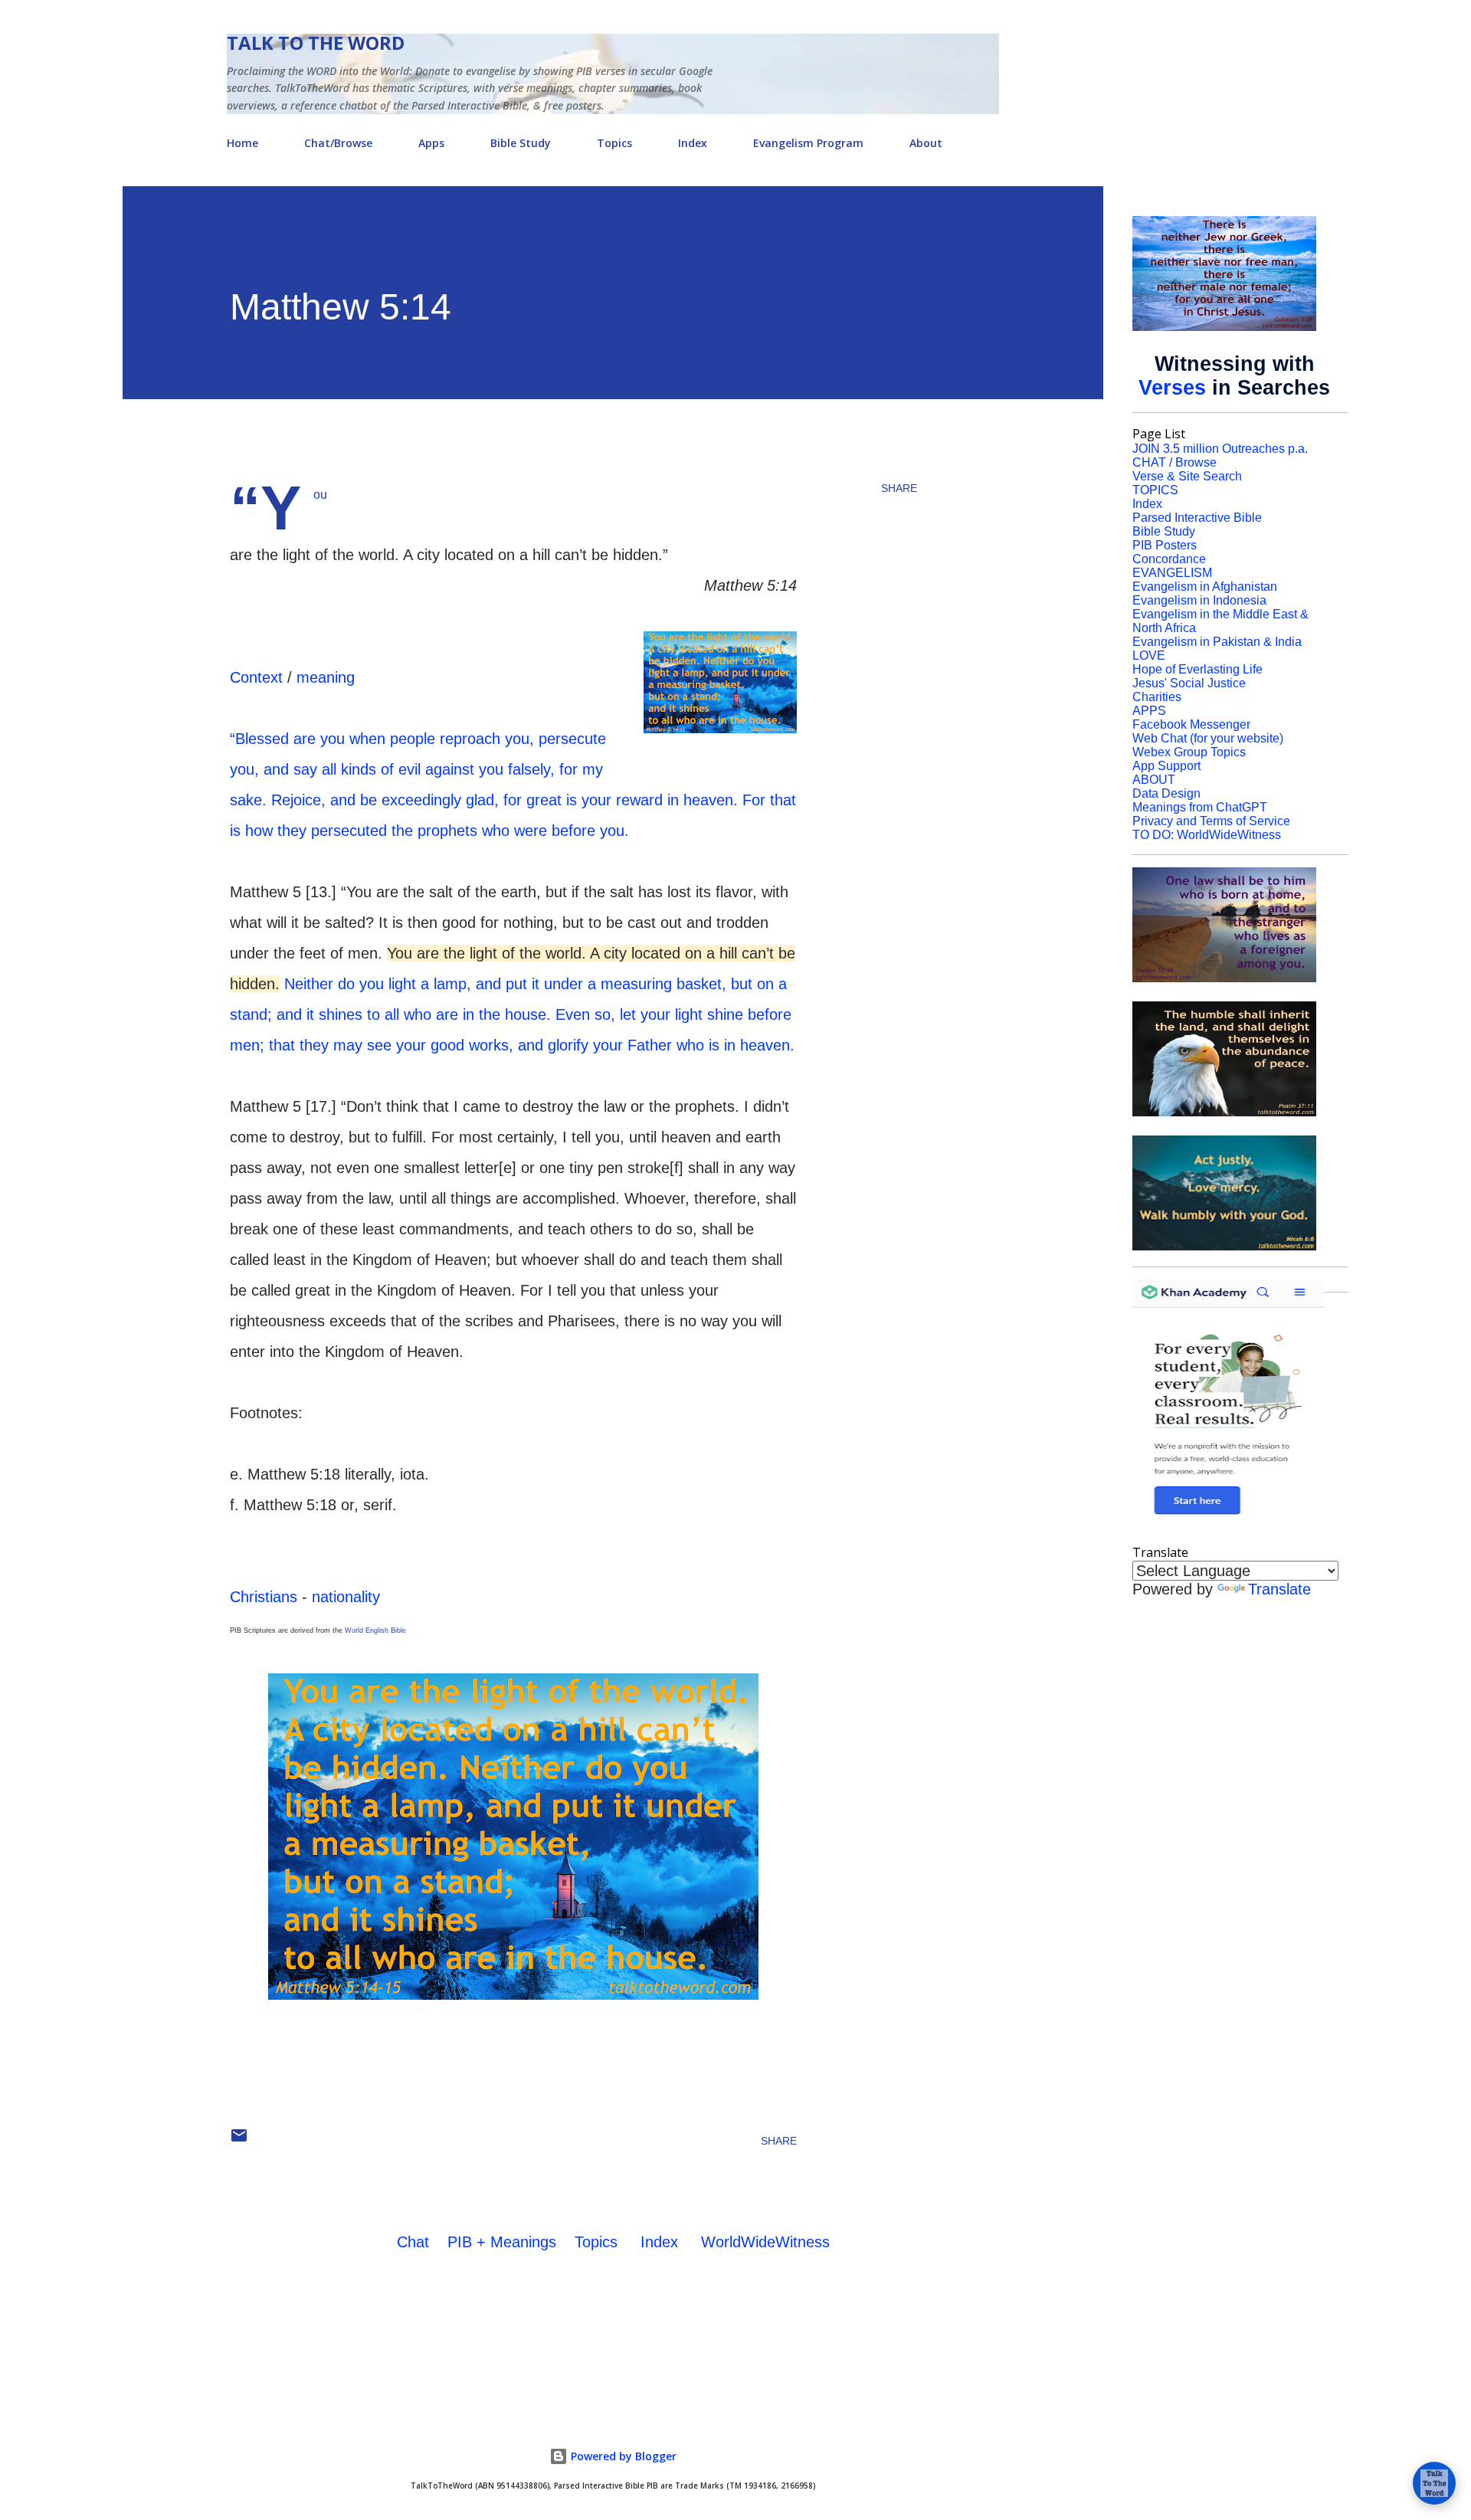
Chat (413, 2242)
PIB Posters (1165, 545)
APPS (1149, 711)
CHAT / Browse (1175, 462)
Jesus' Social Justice (1189, 683)
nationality (346, 1597)
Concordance (1169, 559)
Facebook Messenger (1191, 724)
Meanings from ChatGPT (1200, 807)
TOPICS (1155, 490)
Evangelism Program (808, 143)
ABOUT (1154, 780)
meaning (326, 677)
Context (256, 677)
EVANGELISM (1172, 573)
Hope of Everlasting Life (1197, 669)
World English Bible (375, 1630)
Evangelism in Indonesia (1199, 600)
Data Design (1166, 793)
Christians (264, 1597)
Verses (1172, 388)
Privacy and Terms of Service (1211, 821)
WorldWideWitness (765, 2242)
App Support (1166, 766)
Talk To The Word (316, 43)
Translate (1279, 1589)
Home (242, 143)
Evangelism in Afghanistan (1205, 587)
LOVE (1149, 655)
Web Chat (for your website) (1208, 738)
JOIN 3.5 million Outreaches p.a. (1220, 449)
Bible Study (521, 143)
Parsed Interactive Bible (1197, 518)
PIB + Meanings (502, 2242)
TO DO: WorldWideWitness (1207, 835)
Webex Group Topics (1189, 752)
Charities (1157, 697)
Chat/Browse (338, 143)
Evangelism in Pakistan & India (1217, 642)
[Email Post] (239, 2141)
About (926, 143)
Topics (614, 143)
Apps (431, 143)
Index (693, 143)
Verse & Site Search (1187, 476)
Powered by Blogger (622, 2456)
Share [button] (899, 488)
